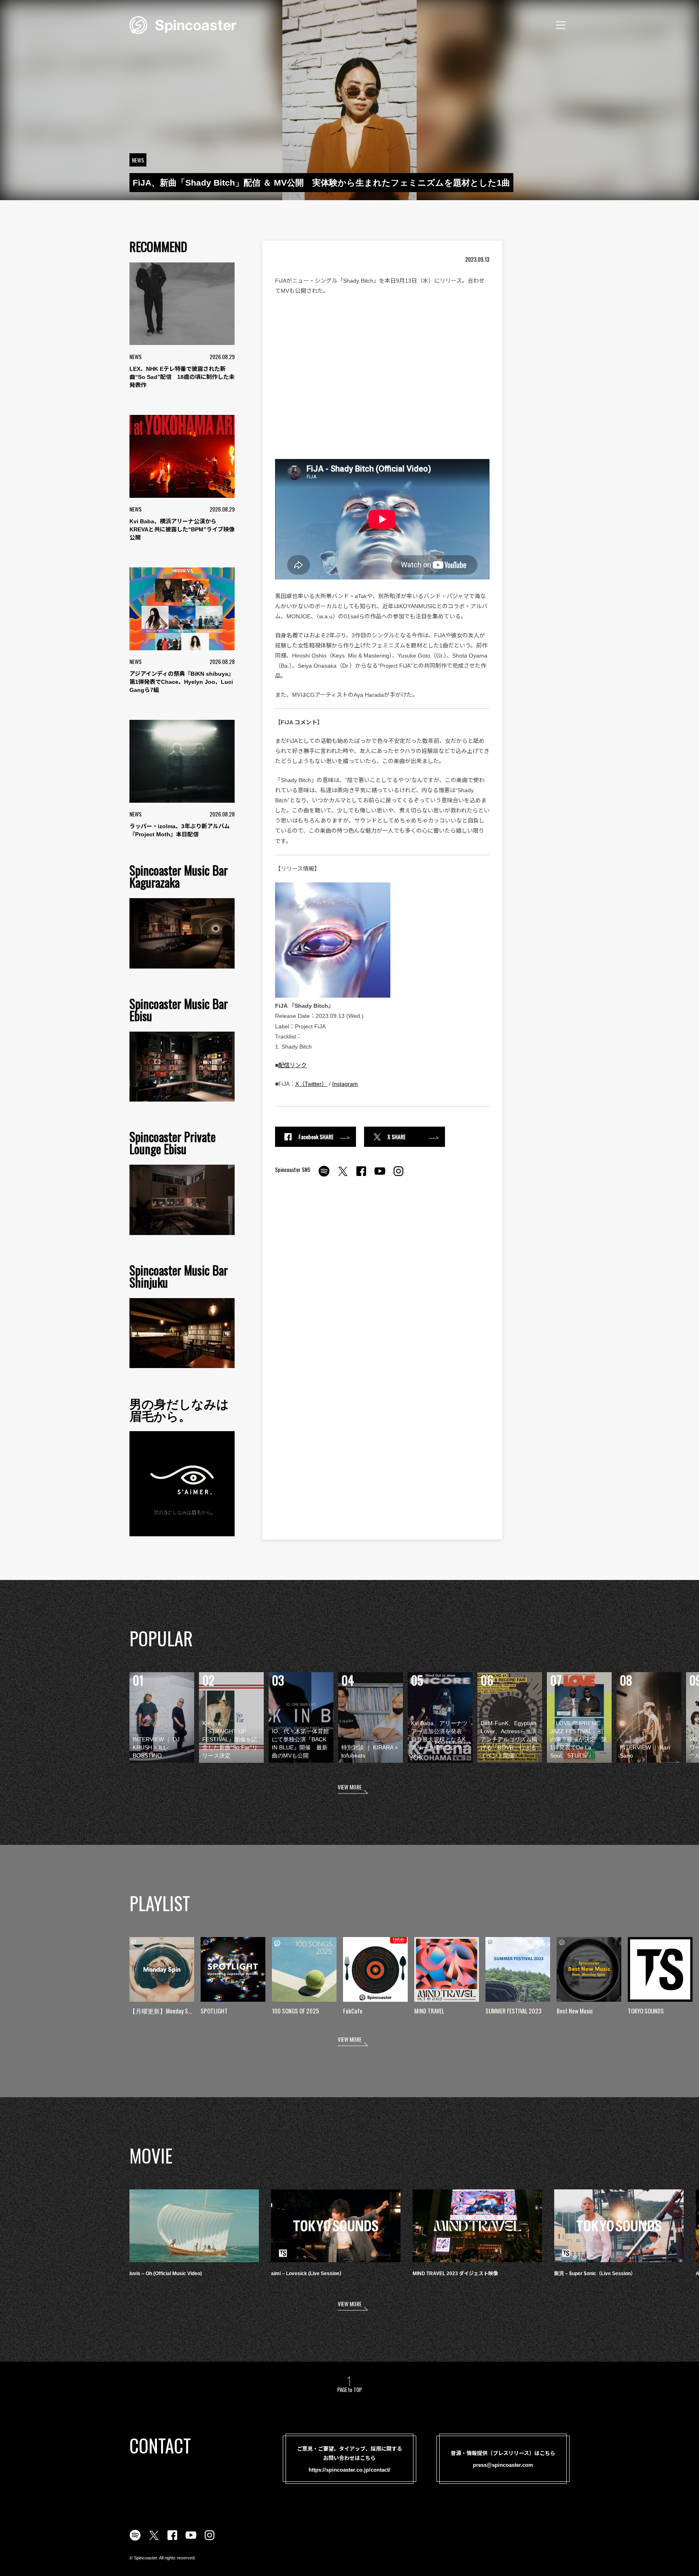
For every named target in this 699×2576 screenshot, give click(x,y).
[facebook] (361, 1176)
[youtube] (380, 1176)
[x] (343, 1176)
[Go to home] (183, 24)
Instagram (345, 1084)
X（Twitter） (311, 1084)
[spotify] (324, 1176)
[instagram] (398, 1176)
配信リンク (292, 1065)
